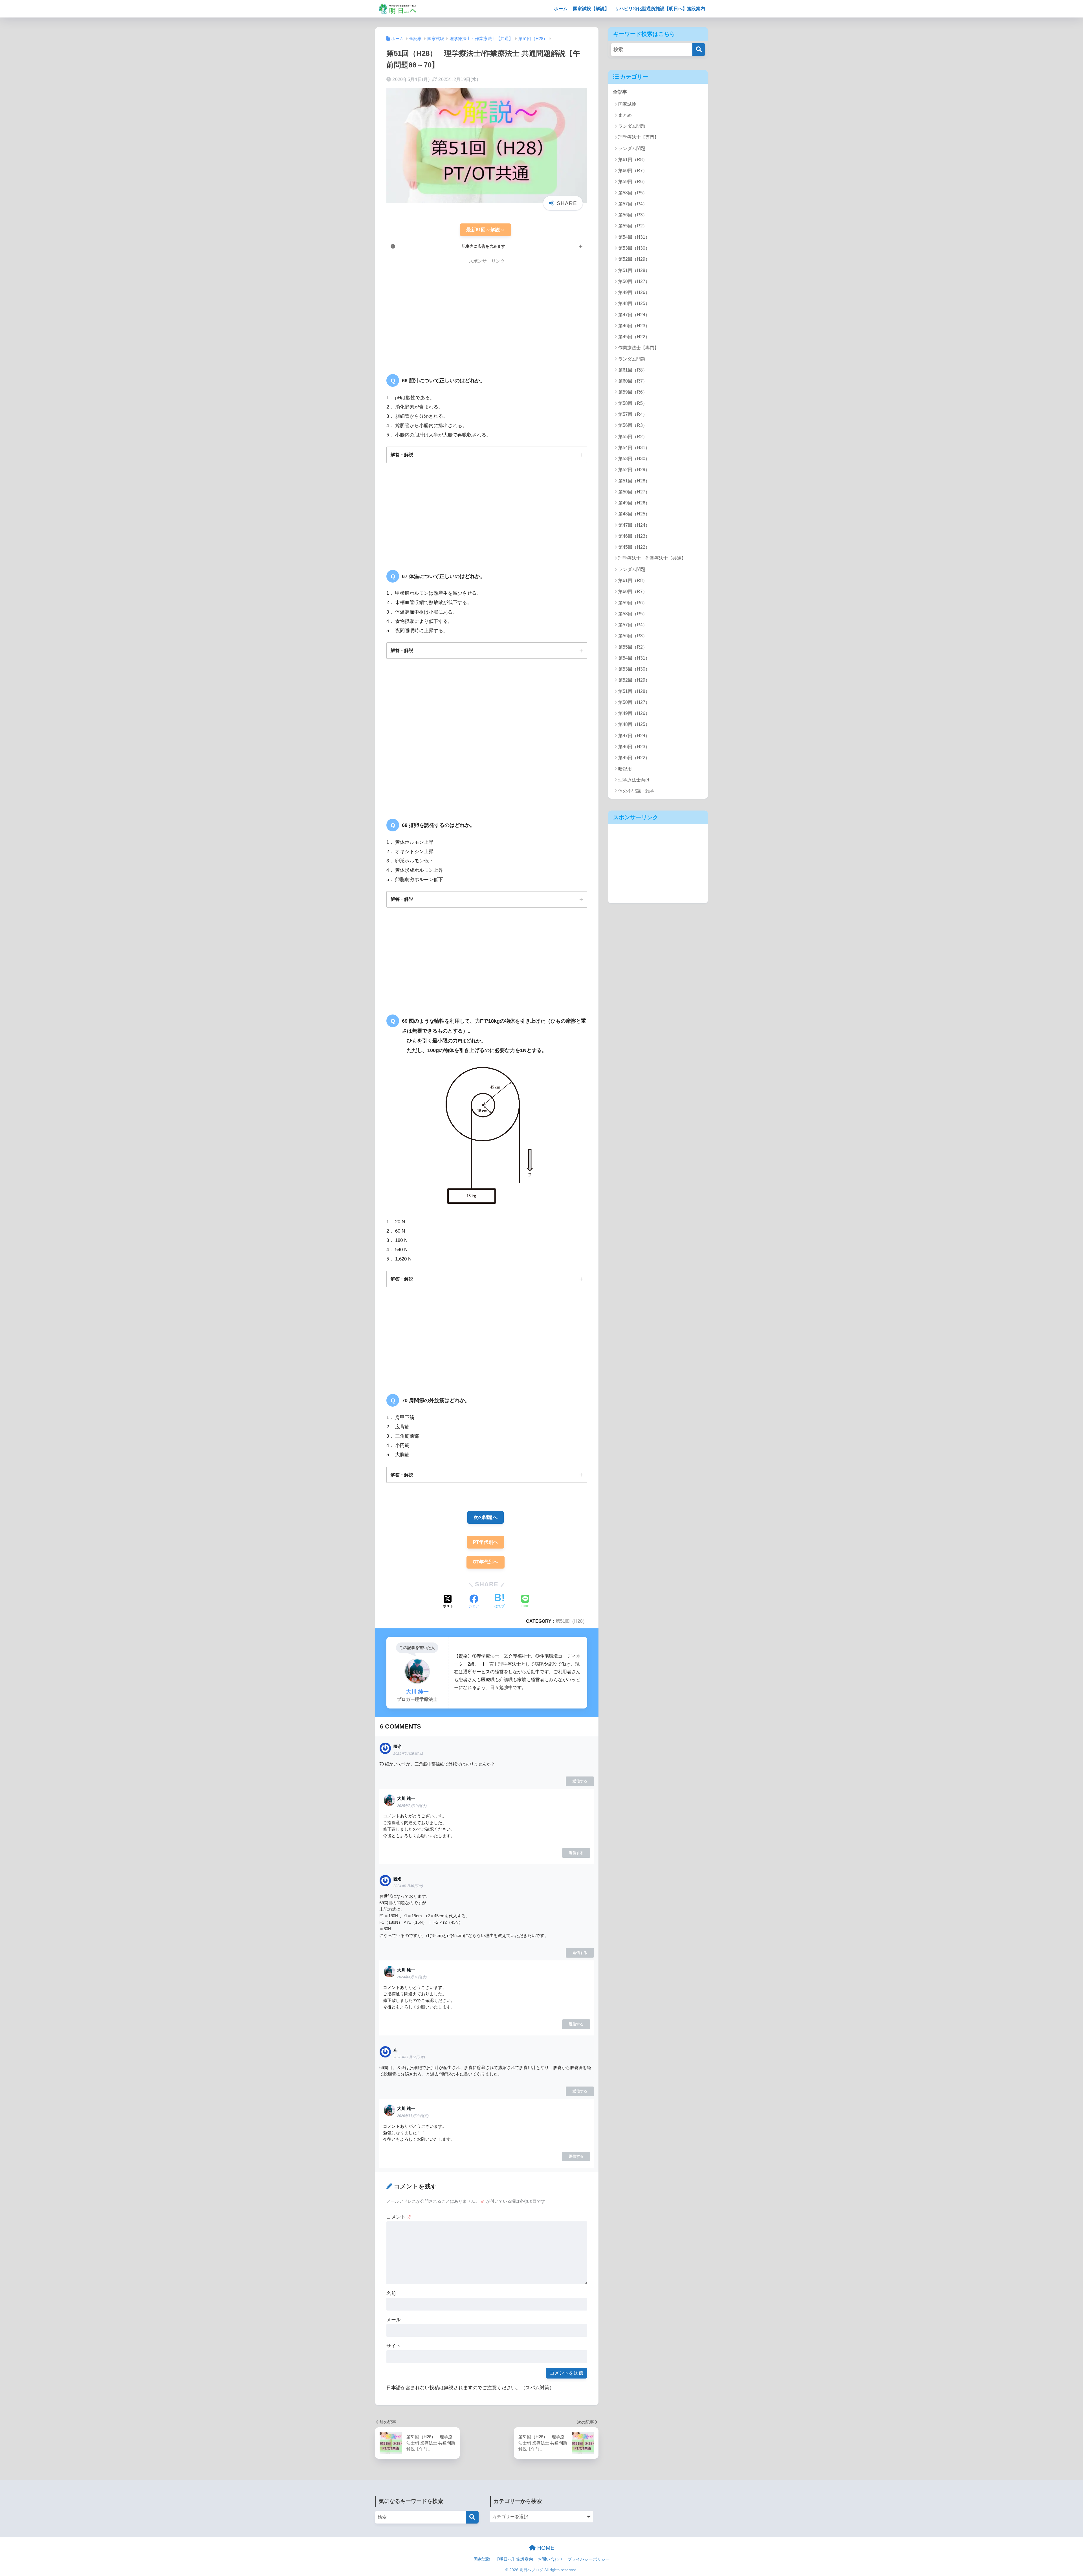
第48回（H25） (634, 303)
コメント (399, 2217)
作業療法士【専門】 (639, 348)
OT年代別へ (486, 1562)
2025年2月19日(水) (408, 1754)
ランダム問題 (632, 126)
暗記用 (625, 769)
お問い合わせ (550, 2559)
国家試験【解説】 (591, 9)
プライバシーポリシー (589, 2559)
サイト (394, 2346)
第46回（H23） (634, 326)
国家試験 (627, 104)
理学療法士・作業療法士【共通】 (652, 558)
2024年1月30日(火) (408, 1886)
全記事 (620, 92)
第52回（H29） (634, 259)
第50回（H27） (634, 281)
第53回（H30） (634, 248)
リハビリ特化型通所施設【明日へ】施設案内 (660, 9)
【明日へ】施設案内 (514, 2559)
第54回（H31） (634, 237)
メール (394, 2320)
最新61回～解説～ (486, 230)
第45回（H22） (634, 337)
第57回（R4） (633, 204)
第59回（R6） (633, 182)
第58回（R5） (633, 193)
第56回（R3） (633, 215)
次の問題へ (486, 1517)
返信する (580, 1781)
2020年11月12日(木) (409, 2057)
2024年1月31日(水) (412, 1977)
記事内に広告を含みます (483, 246)
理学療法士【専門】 (639, 137)
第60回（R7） (633, 171)
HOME (545, 2548)
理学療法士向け (634, 780)
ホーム (561, 9)
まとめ (625, 115)
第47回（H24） (634, 315)
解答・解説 (402, 454)
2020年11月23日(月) (413, 2116)
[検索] (699, 50)
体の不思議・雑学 (636, 791)
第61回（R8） (633, 160)
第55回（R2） (633, 226)
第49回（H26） (634, 292)
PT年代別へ (486, 1542)
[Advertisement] (434, 312)
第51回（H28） (571, 1621)
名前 (391, 2293)
